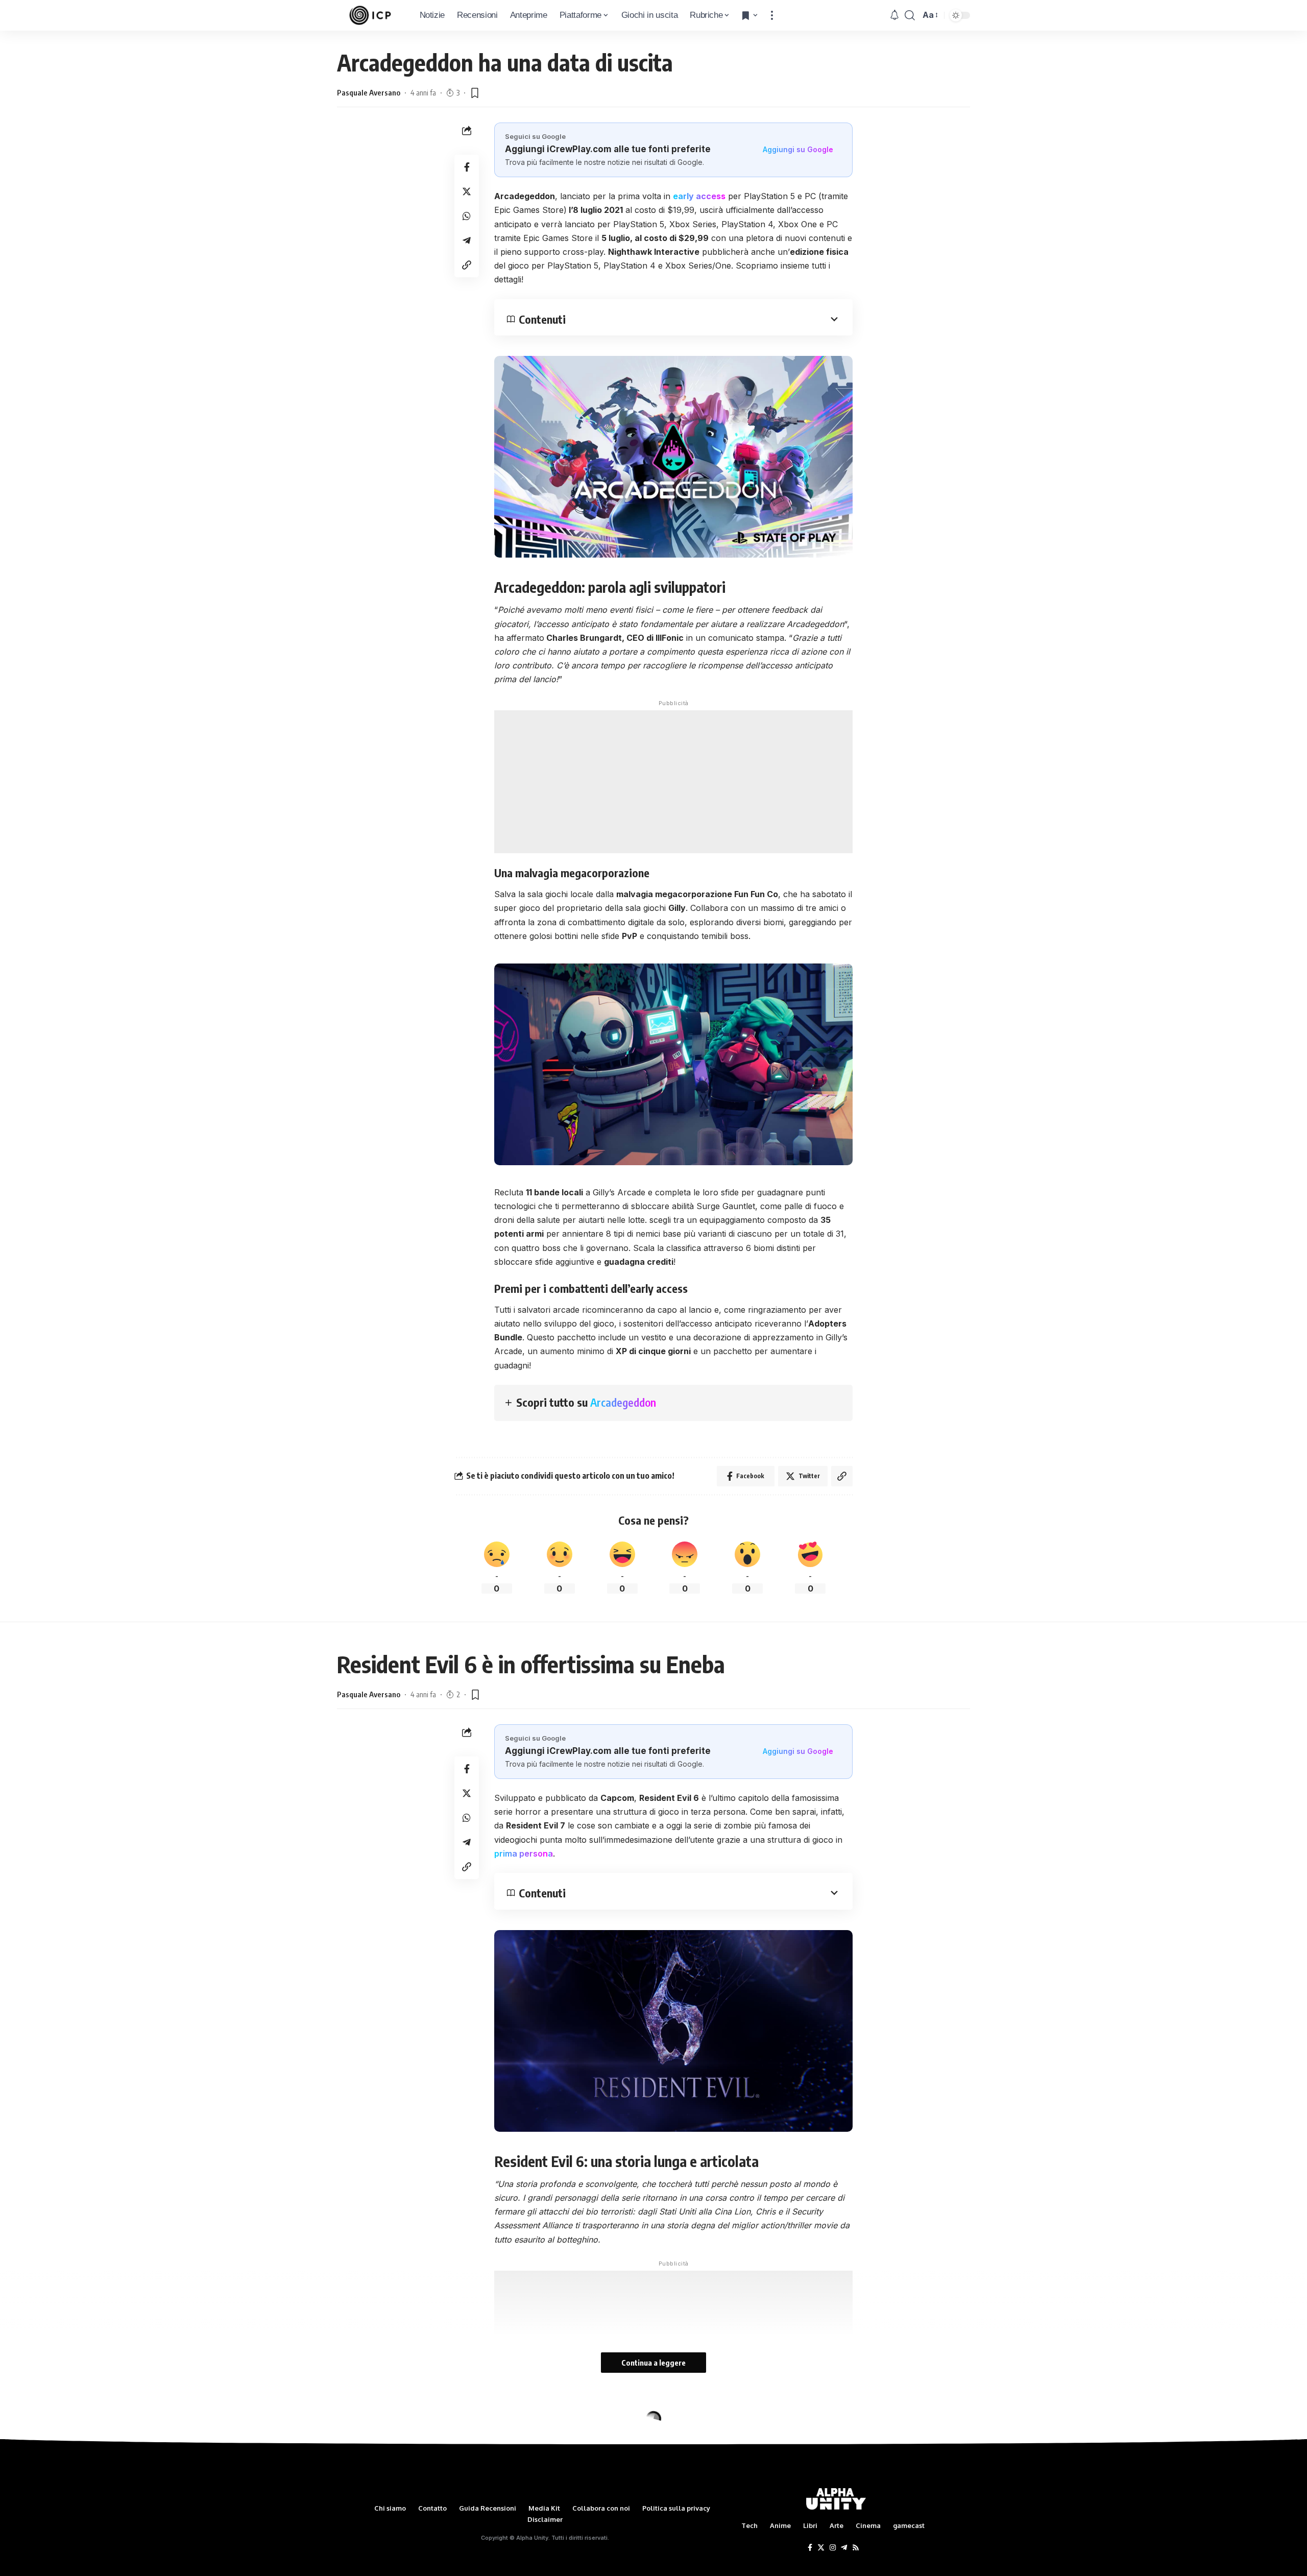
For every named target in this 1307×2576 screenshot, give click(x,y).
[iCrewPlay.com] (370, 15)
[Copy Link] (467, 265)
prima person (521, 1853)
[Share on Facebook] (467, 167)
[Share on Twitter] (467, 191)
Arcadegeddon (623, 1402)
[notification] (894, 15)
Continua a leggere (653, 2363)
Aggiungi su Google (798, 149)
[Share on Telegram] (467, 240)
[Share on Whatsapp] (467, 216)
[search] (910, 15)
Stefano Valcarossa (369, 2466)
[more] (772, 15)
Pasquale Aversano (369, 92)
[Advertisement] (673, 782)
